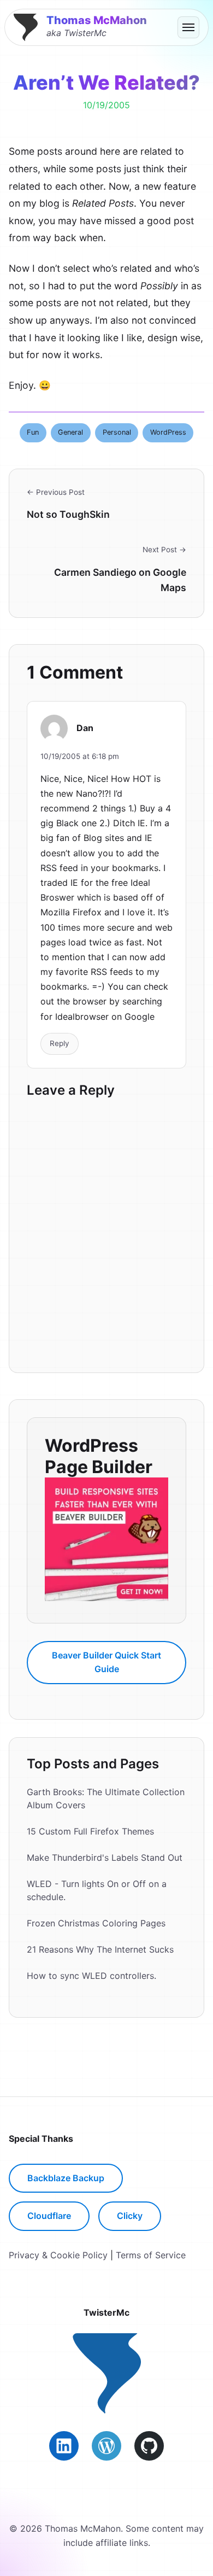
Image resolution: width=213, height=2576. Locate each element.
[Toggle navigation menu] (188, 27)
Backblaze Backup (66, 2178)
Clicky (130, 2216)
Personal (117, 432)
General (70, 432)
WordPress (168, 432)
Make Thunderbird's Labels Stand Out (105, 1857)
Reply (60, 1043)
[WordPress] (106, 2446)
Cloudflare (49, 2216)
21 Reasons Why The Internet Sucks (100, 1949)
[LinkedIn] (64, 2446)
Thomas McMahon (97, 20)
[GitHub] (149, 2446)
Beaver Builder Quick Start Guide (106, 1662)
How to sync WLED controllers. (91, 1976)
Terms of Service (151, 2255)
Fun (33, 432)
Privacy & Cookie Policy (58, 2255)
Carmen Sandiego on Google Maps (120, 580)
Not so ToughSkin (68, 514)
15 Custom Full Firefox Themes (90, 1831)
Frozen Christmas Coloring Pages (96, 1923)
